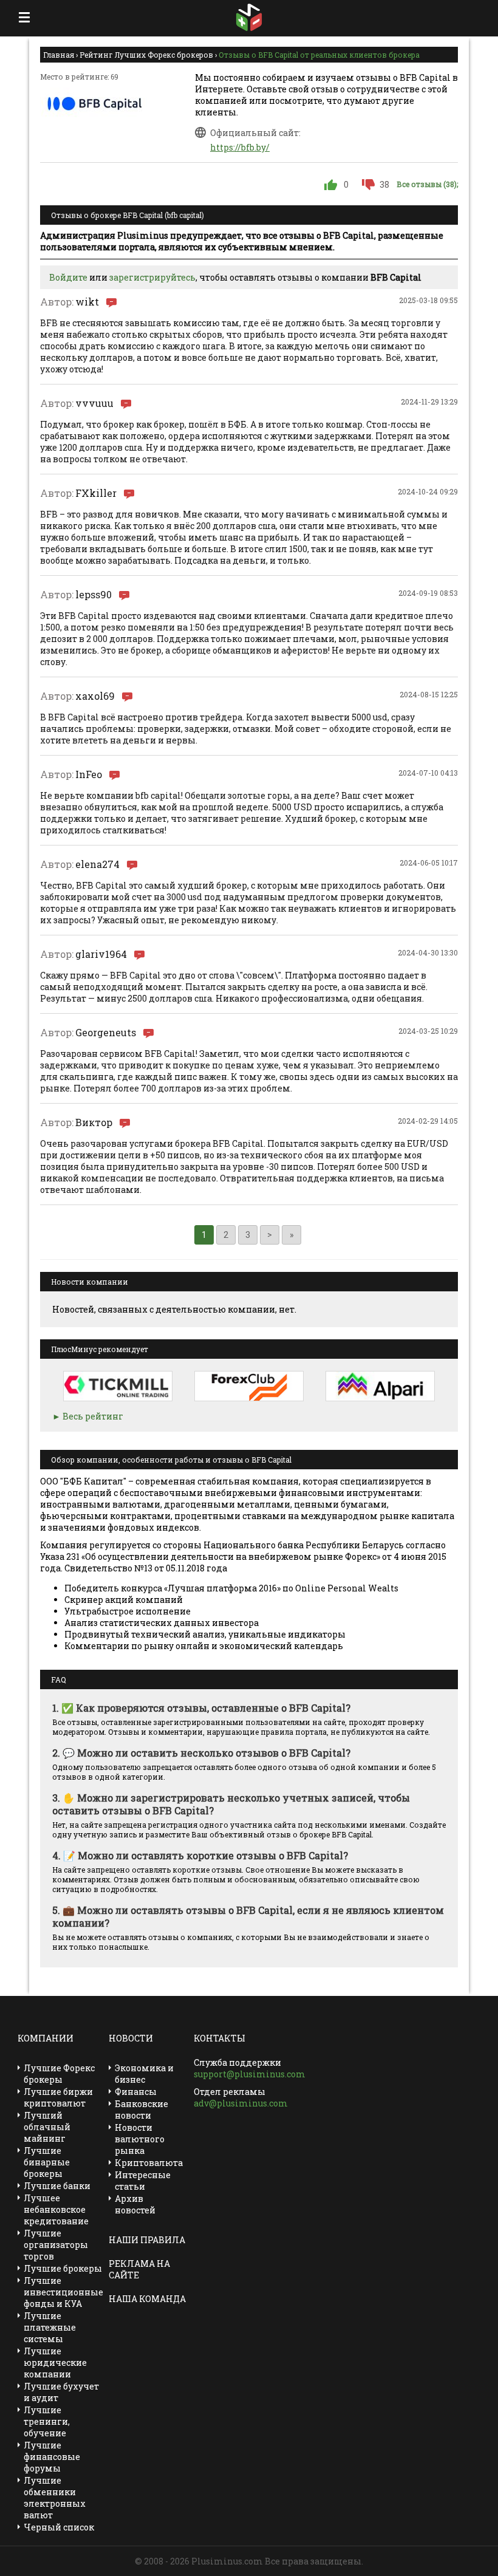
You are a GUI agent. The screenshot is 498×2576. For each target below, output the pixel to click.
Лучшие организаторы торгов (56, 2245)
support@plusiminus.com (250, 2074)
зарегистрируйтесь (152, 277)
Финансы (136, 2092)
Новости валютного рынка (140, 2139)
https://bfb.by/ (240, 147)
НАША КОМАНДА (147, 2299)
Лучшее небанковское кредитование (56, 2209)
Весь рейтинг (93, 1416)
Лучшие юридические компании (55, 2362)
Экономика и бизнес (144, 2074)
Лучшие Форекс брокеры (59, 2074)
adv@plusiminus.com (241, 2103)
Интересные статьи (143, 2181)
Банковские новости (142, 2110)
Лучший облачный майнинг (47, 2127)
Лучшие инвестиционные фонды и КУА (63, 2292)
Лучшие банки (57, 2186)
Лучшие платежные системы (50, 2327)
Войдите (68, 277)
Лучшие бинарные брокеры (47, 2162)
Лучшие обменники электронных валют (55, 2498)
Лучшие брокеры (63, 2268)
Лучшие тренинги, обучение (47, 2421)
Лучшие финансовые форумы (52, 2457)
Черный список (59, 2527)
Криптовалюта (149, 2163)
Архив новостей (135, 2204)
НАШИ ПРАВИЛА (147, 2240)
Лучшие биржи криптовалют (58, 2097)
